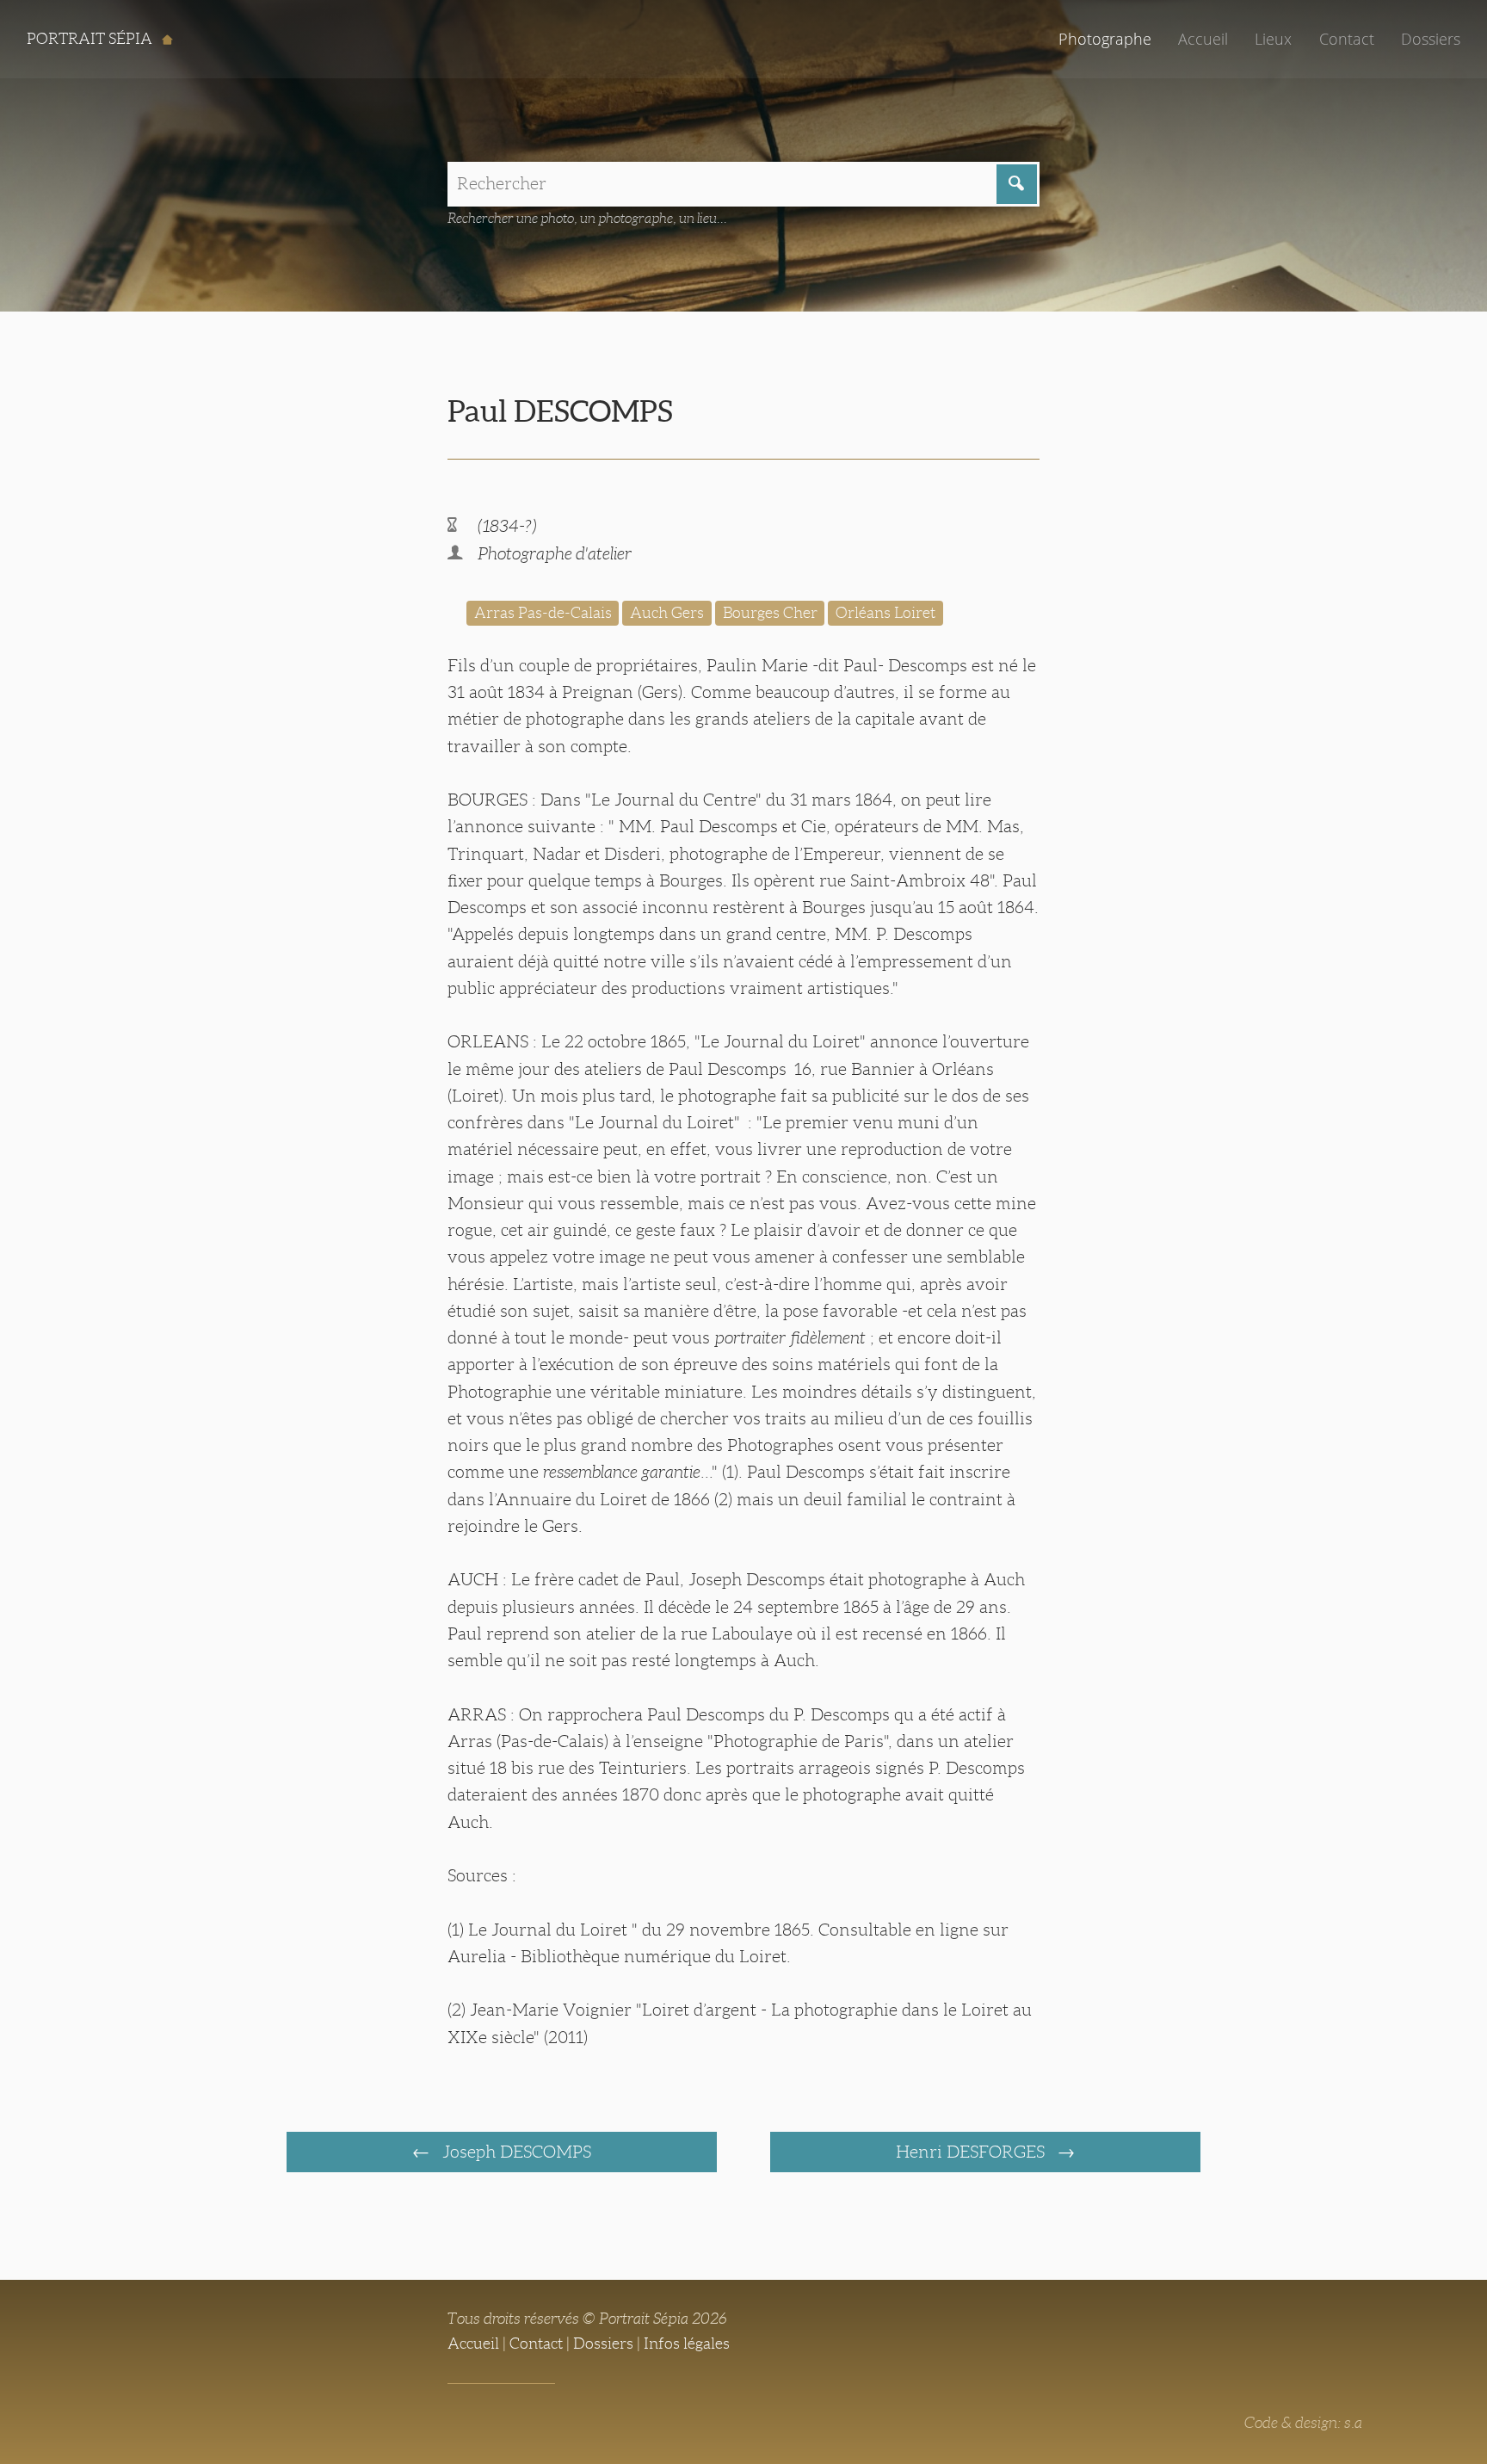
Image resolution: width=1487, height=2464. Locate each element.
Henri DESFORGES (972, 2152)
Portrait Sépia (91, 39)
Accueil (1203, 39)
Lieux (1273, 39)
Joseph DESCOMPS (515, 2152)
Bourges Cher (770, 613)
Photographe (1105, 39)
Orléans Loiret (885, 613)
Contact (1347, 39)
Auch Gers (667, 613)
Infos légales (687, 2344)
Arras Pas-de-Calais (543, 613)
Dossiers (1431, 39)
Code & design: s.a (1303, 2423)
